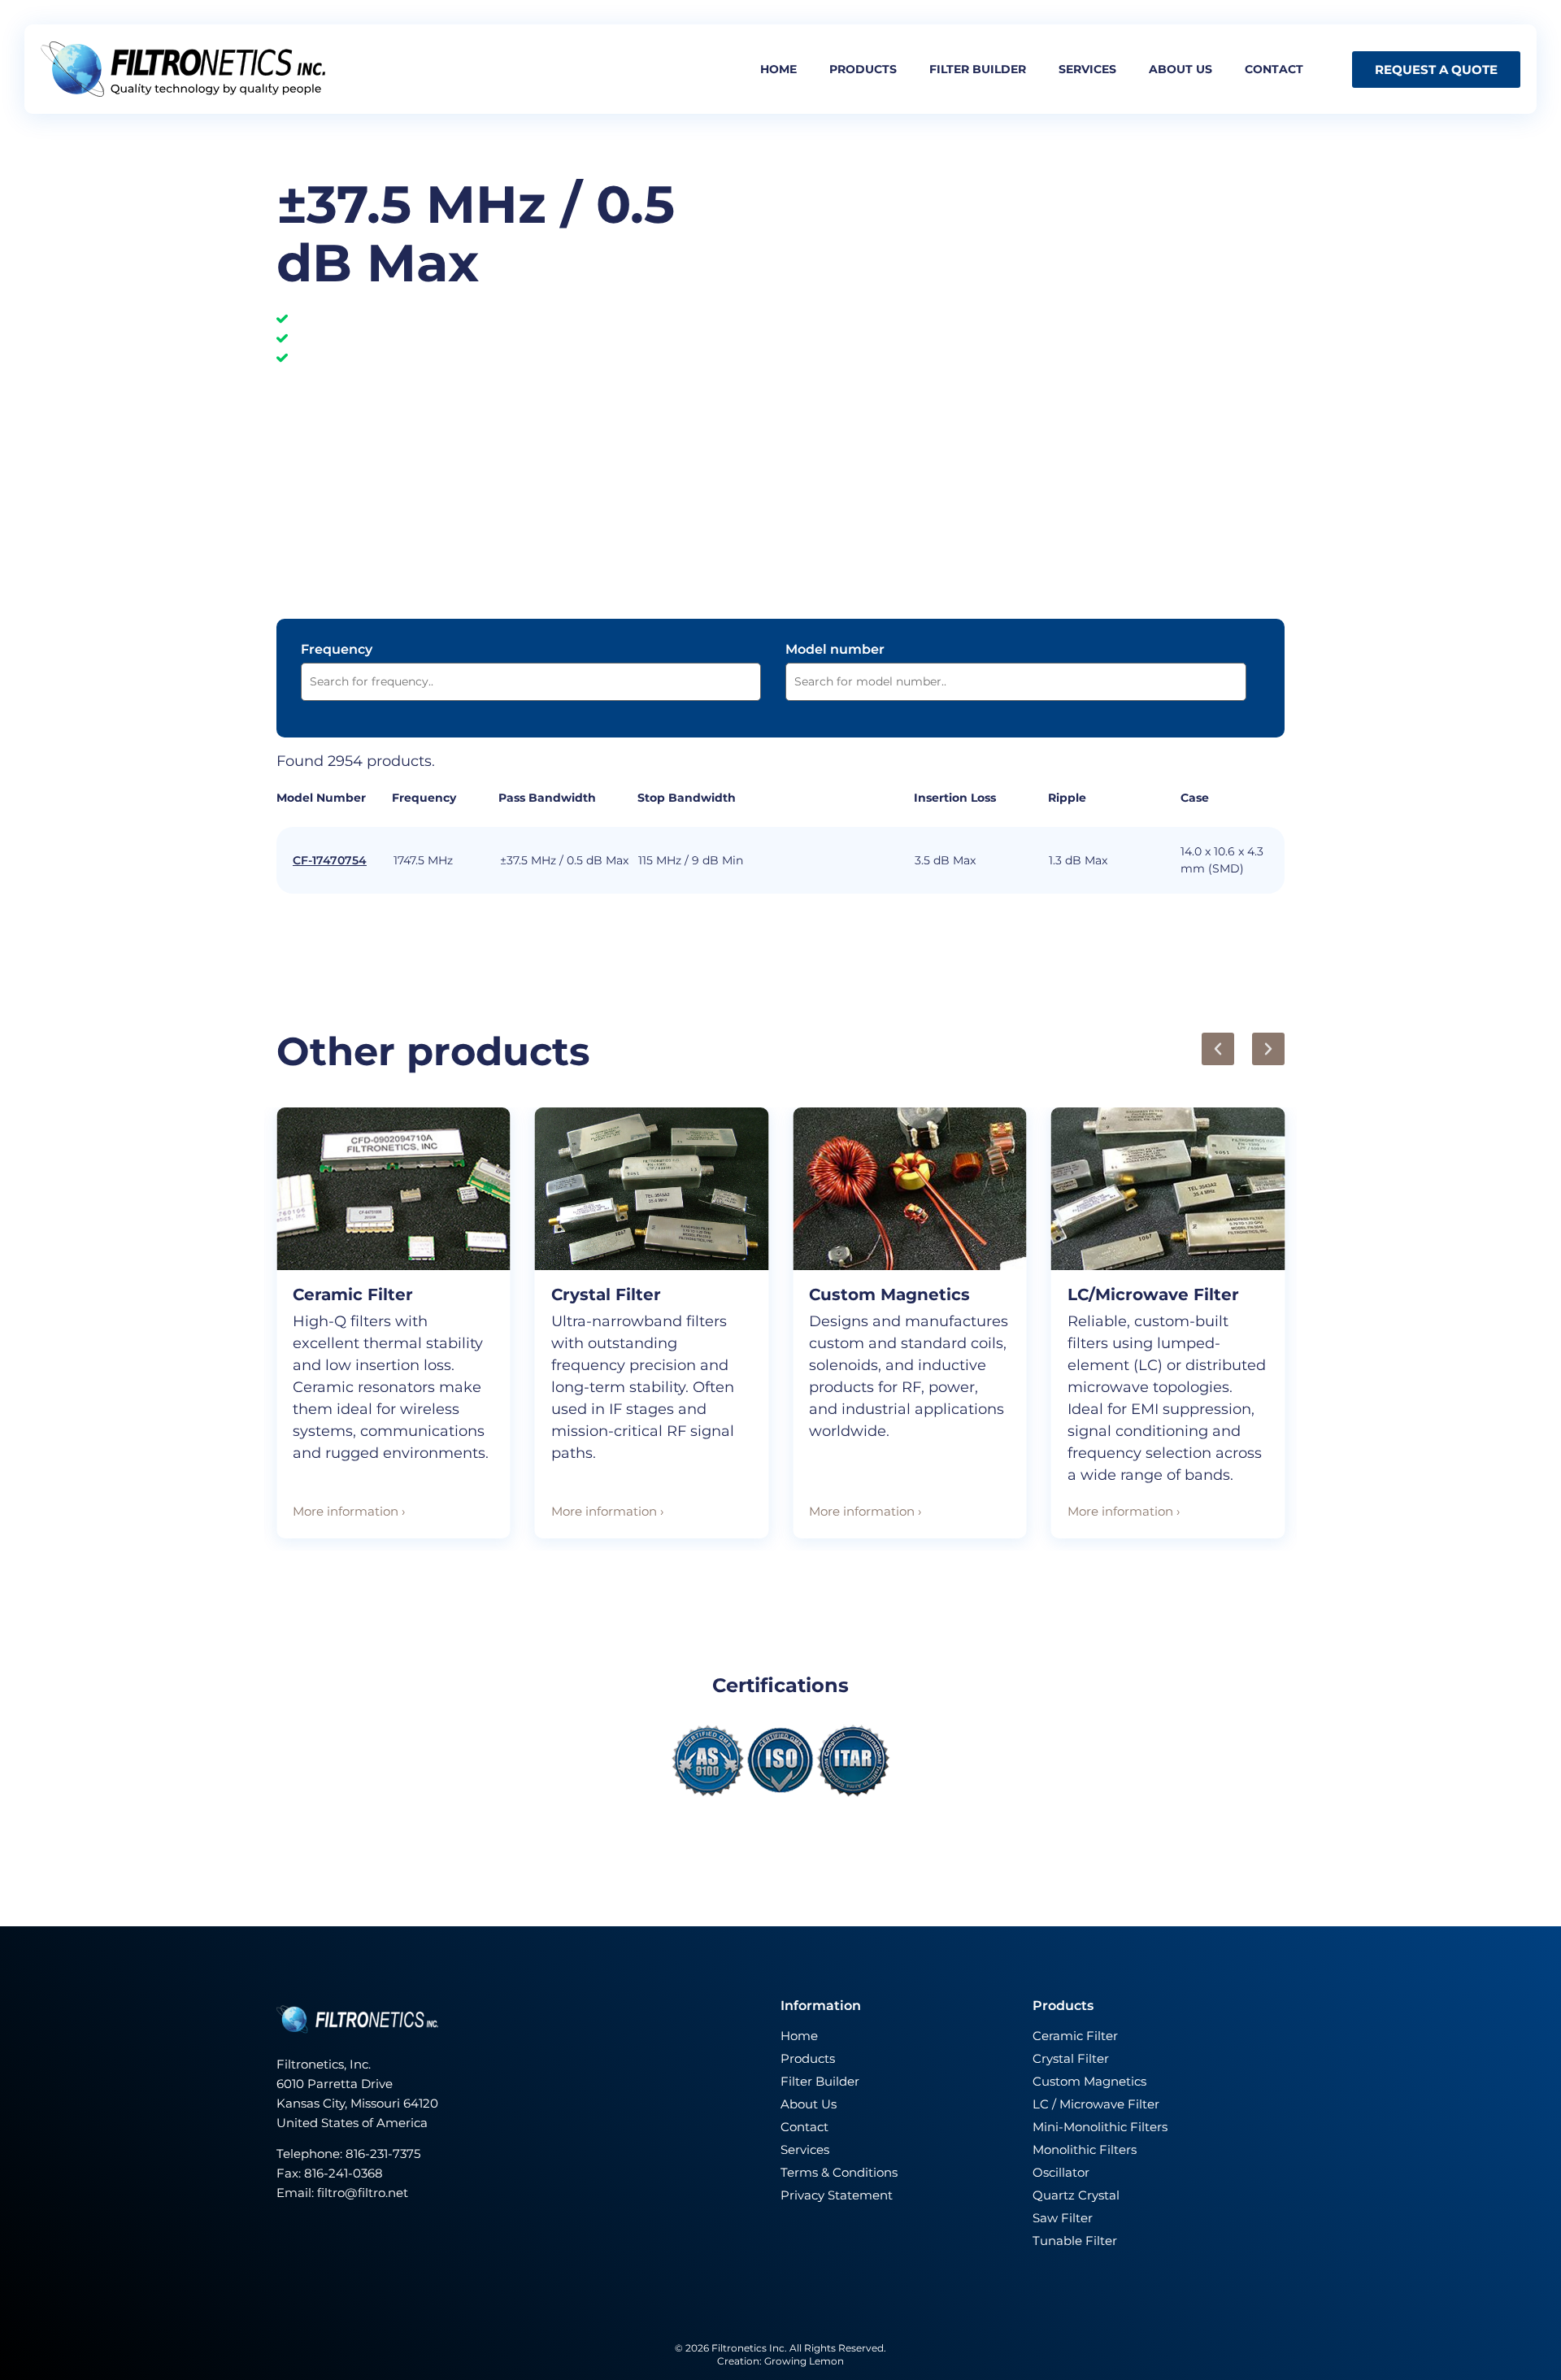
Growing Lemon (804, 2361)
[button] (1218, 1049)
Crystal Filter (606, 1294)
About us (1181, 69)
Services (1087, 69)
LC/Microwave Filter (1153, 1294)
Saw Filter (1063, 2218)
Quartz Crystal (1076, 2195)
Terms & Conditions (839, 2172)
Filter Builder (820, 2081)
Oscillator (1061, 2172)
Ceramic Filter (353, 1294)
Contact (1274, 69)
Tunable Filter (1075, 2241)
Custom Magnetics (889, 1294)
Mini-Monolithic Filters (1100, 2127)
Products (863, 69)
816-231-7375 (385, 2154)
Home (778, 69)
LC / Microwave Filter (1096, 2104)
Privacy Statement (837, 2195)
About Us (809, 2104)
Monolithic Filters (1085, 2149)
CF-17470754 (330, 860)
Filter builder (978, 69)
